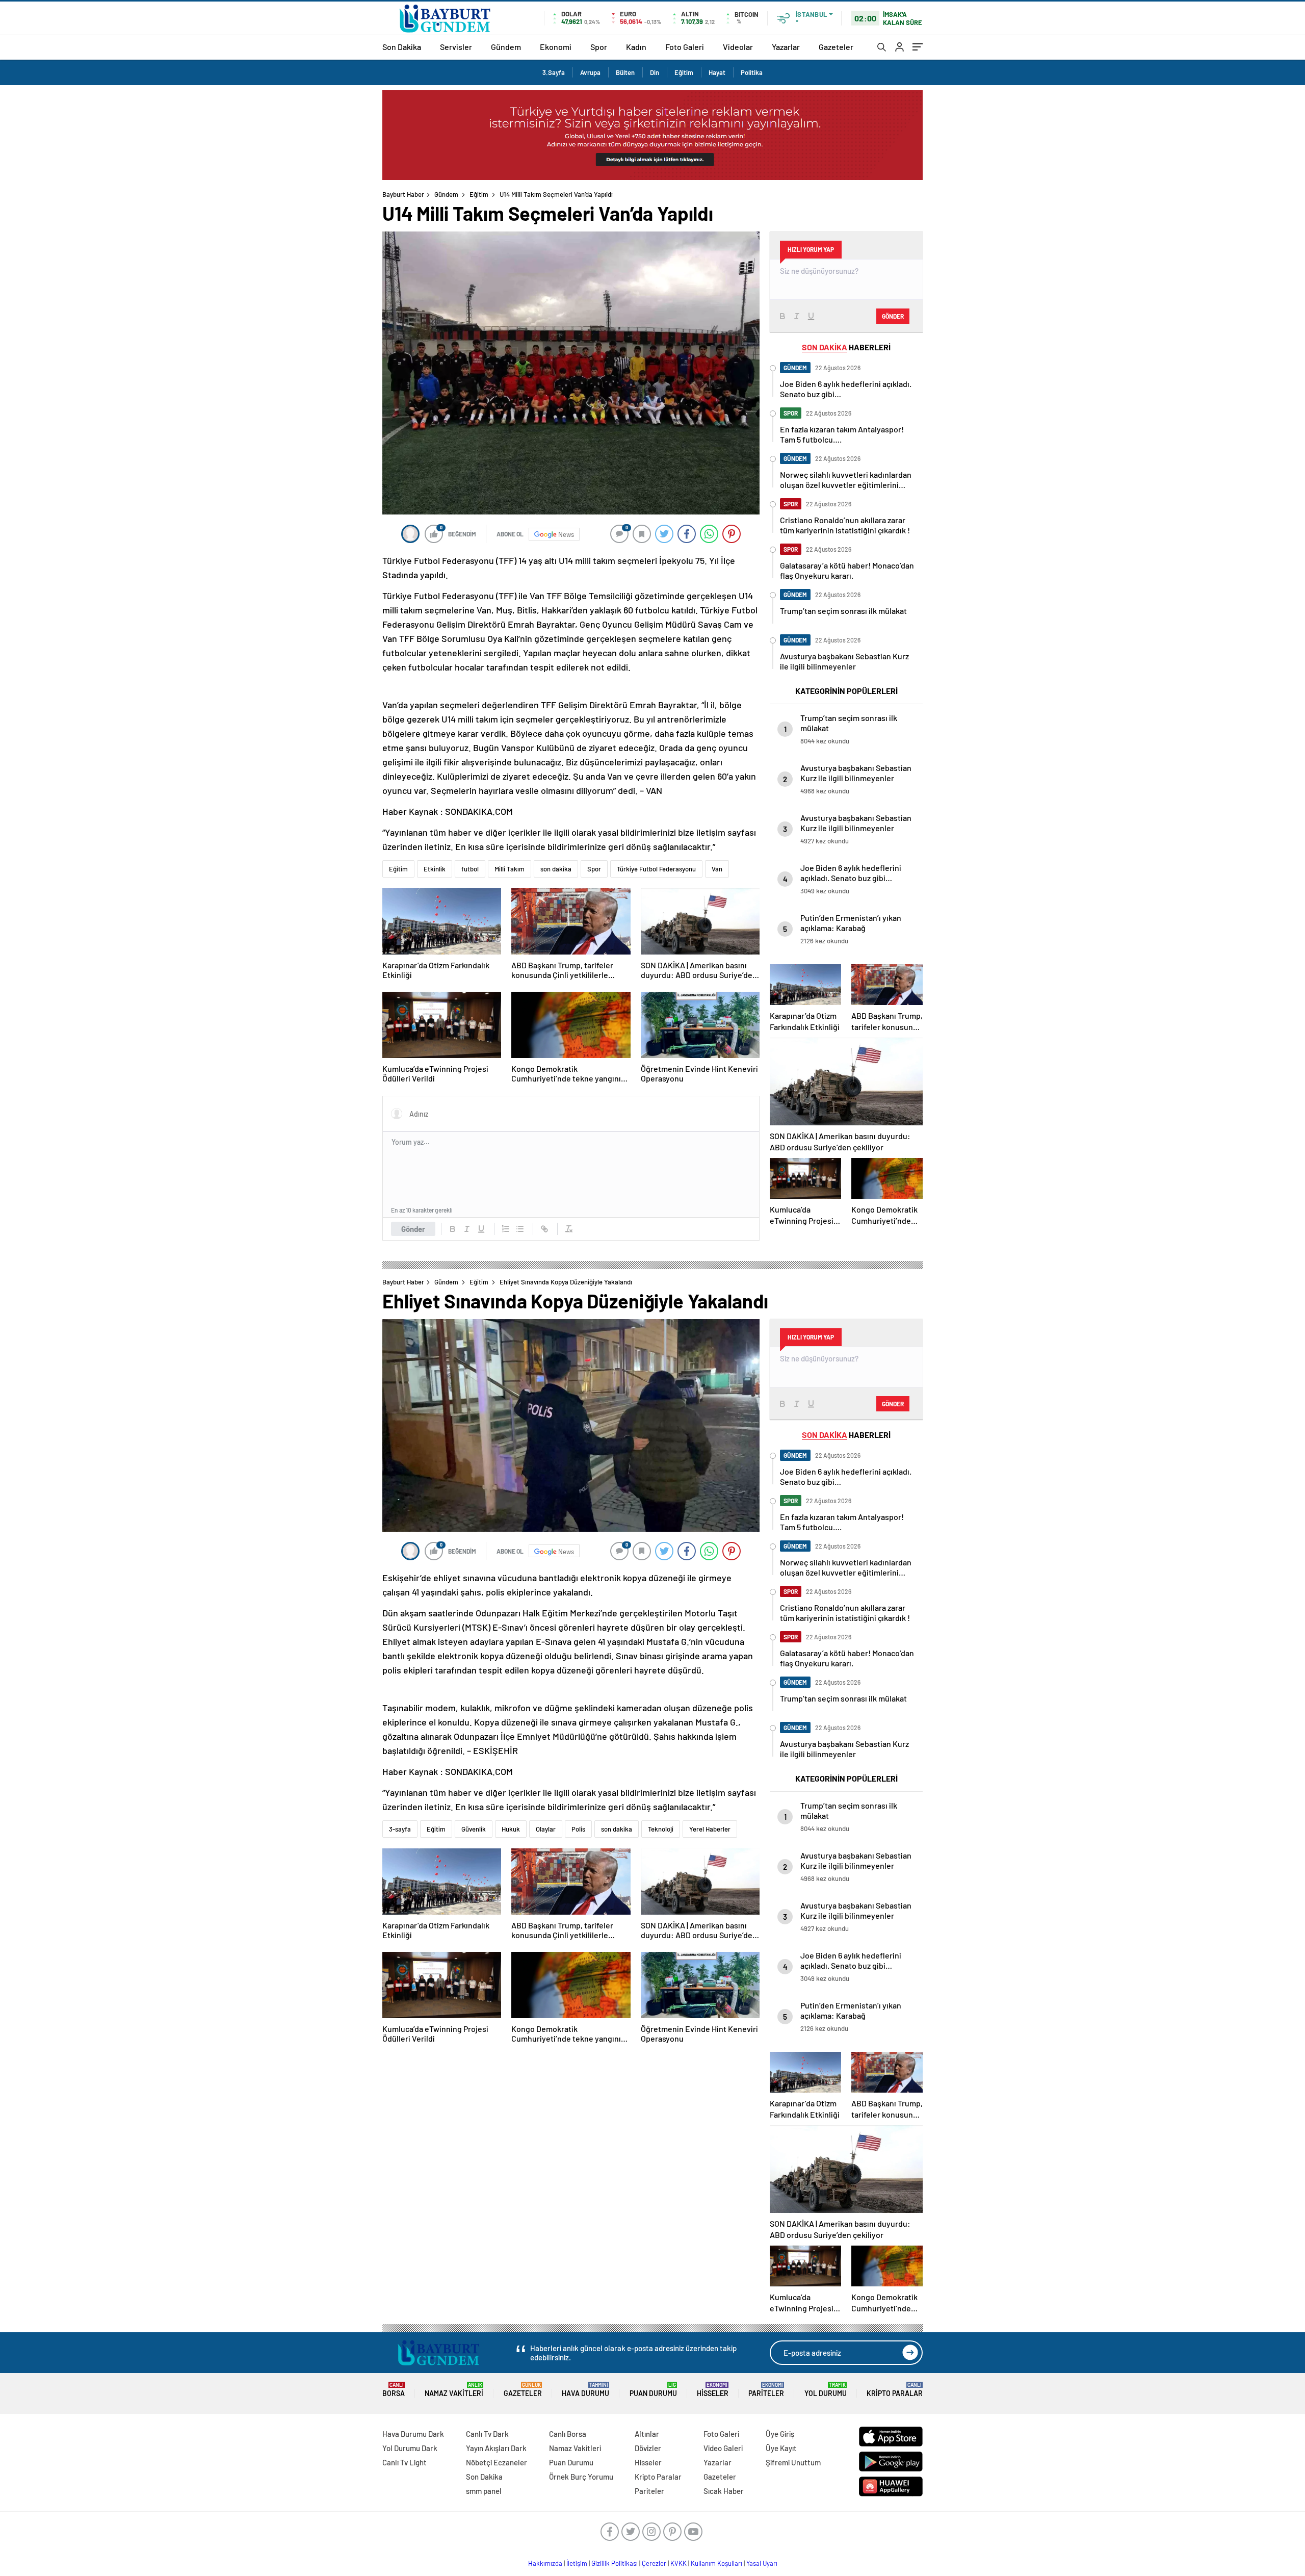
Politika (752, 72)
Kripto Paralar (895, 2390)
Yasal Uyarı (762, 2563)
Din (655, 72)
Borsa (394, 2390)
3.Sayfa (554, 72)
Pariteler (766, 2390)
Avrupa (590, 72)
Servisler (456, 47)
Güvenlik (474, 1829)
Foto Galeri (685, 47)
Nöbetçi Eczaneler (497, 2462)
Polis (578, 1829)
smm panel (484, 2491)
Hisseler (713, 2390)
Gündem (506, 47)
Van (717, 869)
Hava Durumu (585, 2390)
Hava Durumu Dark (413, 2434)
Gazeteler (836, 47)
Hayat (717, 72)
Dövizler (648, 2448)
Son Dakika (402, 47)
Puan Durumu (653, 2390)
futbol (470, 869)
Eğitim (684, 72)
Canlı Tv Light (404, 2462)
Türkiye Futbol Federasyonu (656, 869)
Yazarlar (786, 47)
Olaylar (546, 1829)
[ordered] (506, 1229)
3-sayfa (400, 1829)
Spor (599, 47)
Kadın (636, 47)
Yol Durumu (826, 2390)
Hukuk (511, 1829)
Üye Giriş (780, 2434)
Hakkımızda (545, 2563)
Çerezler (654, 2563)
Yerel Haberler (710, 1829)
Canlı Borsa (568, 2434)
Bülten (625, 72)
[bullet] (520, 1229)
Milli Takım (510, 869)
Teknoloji (661, 1829)
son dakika (556, 869)
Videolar (738, 47)
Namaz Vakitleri (454, 2390)
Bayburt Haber (403, 194)
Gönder (413, 1229)
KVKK (678, 2563)
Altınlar (647, 2434)
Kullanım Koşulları (716, 2563)
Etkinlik (435, 869)
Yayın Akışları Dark (496, 2448)
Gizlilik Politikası (615, 2563)
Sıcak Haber (724, 2491)
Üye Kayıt (781, 2448)
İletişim (577, 2563)
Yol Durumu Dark (410, 2448)
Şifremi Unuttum (793, 2462)
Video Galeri (723, 2448)
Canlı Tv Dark (487, 2434)
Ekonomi (556, 47)
